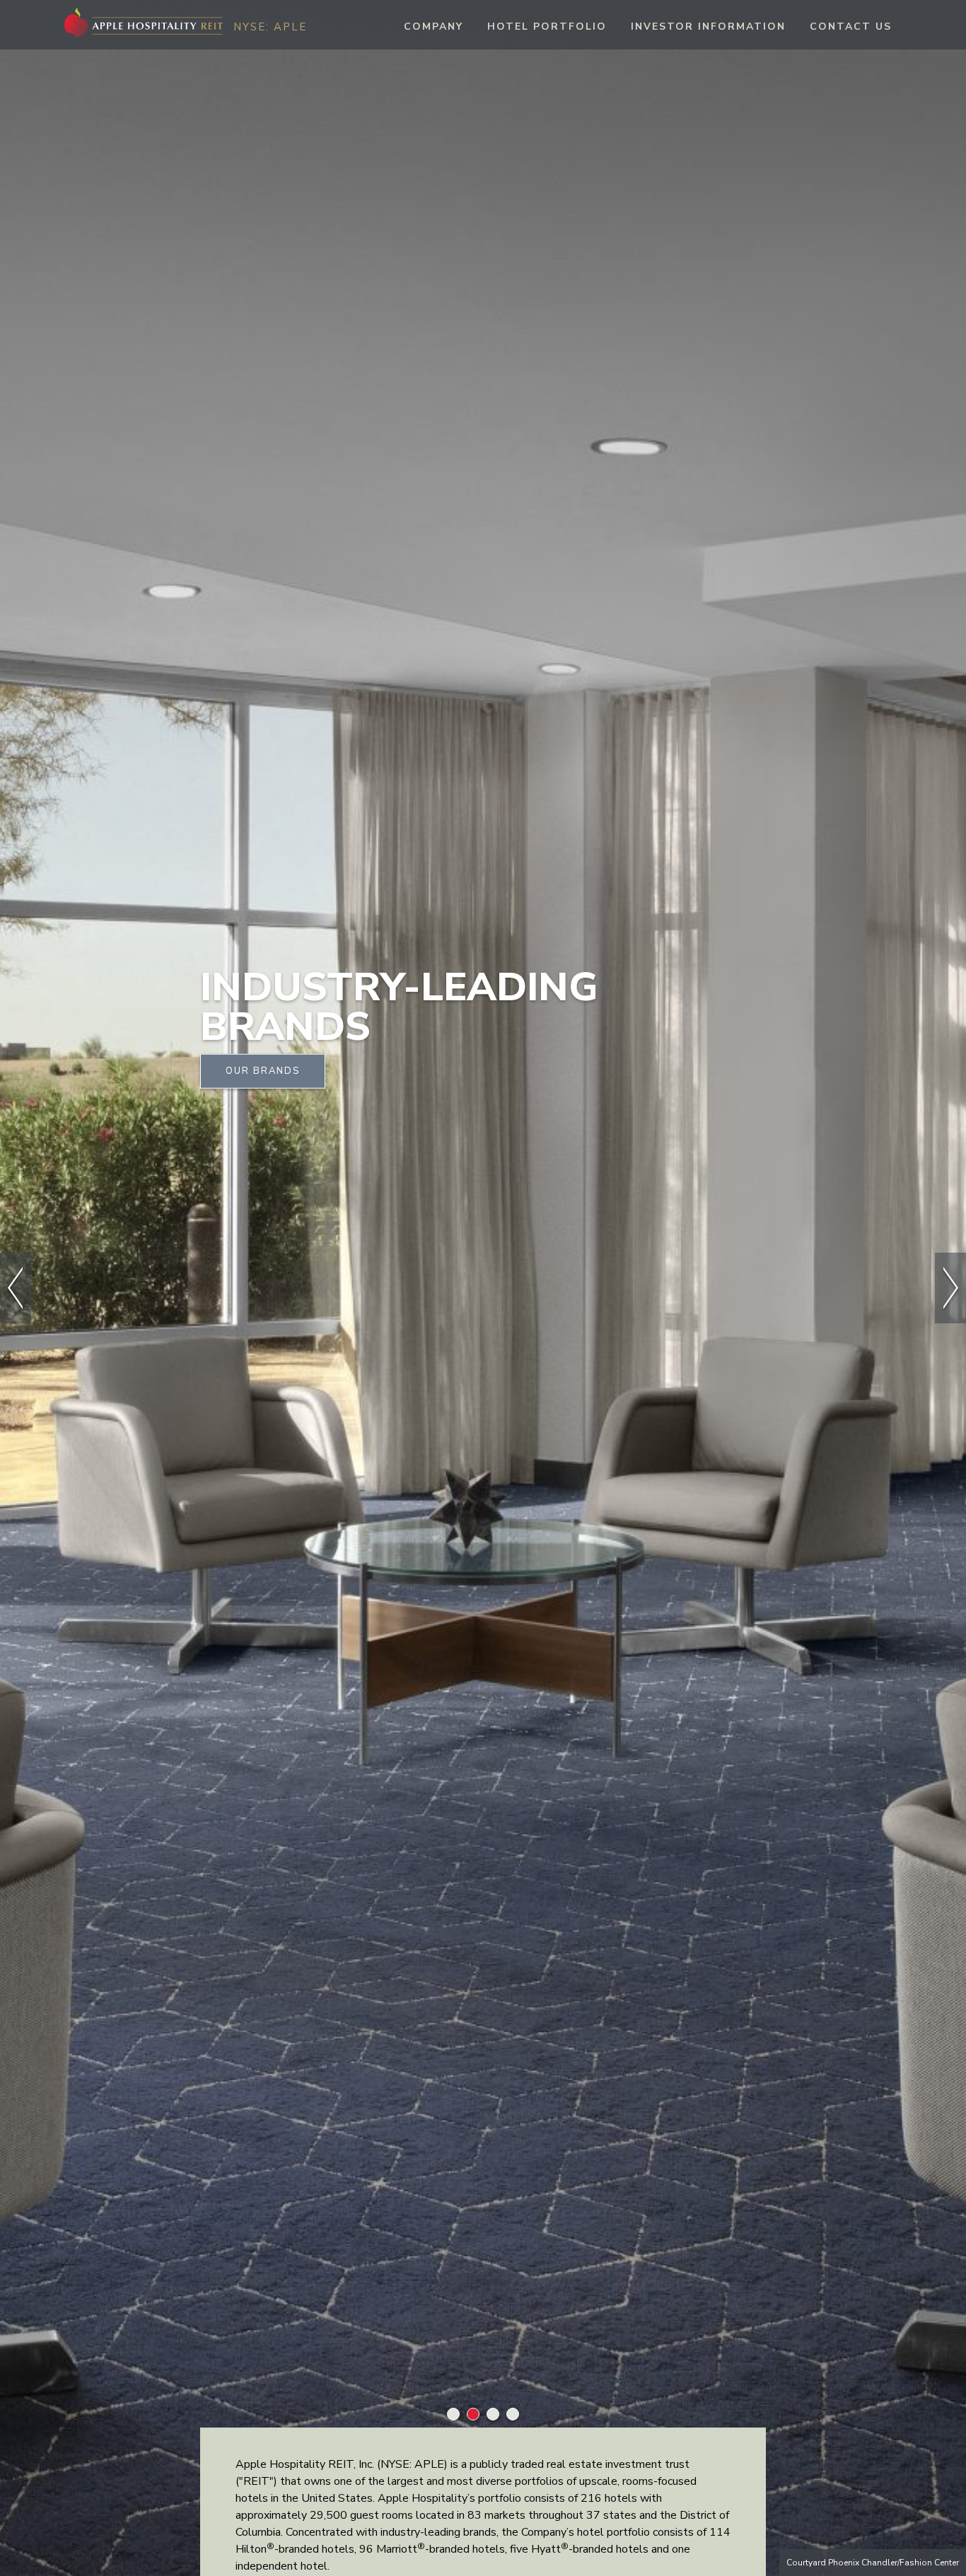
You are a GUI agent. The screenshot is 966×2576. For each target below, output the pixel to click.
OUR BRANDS (263, 1070)
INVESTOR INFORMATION (708, 27)
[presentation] (16, 1288)
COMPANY (433, 27)
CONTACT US (851, 27)
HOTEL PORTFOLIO (547, 27)
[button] (453, 2417)
